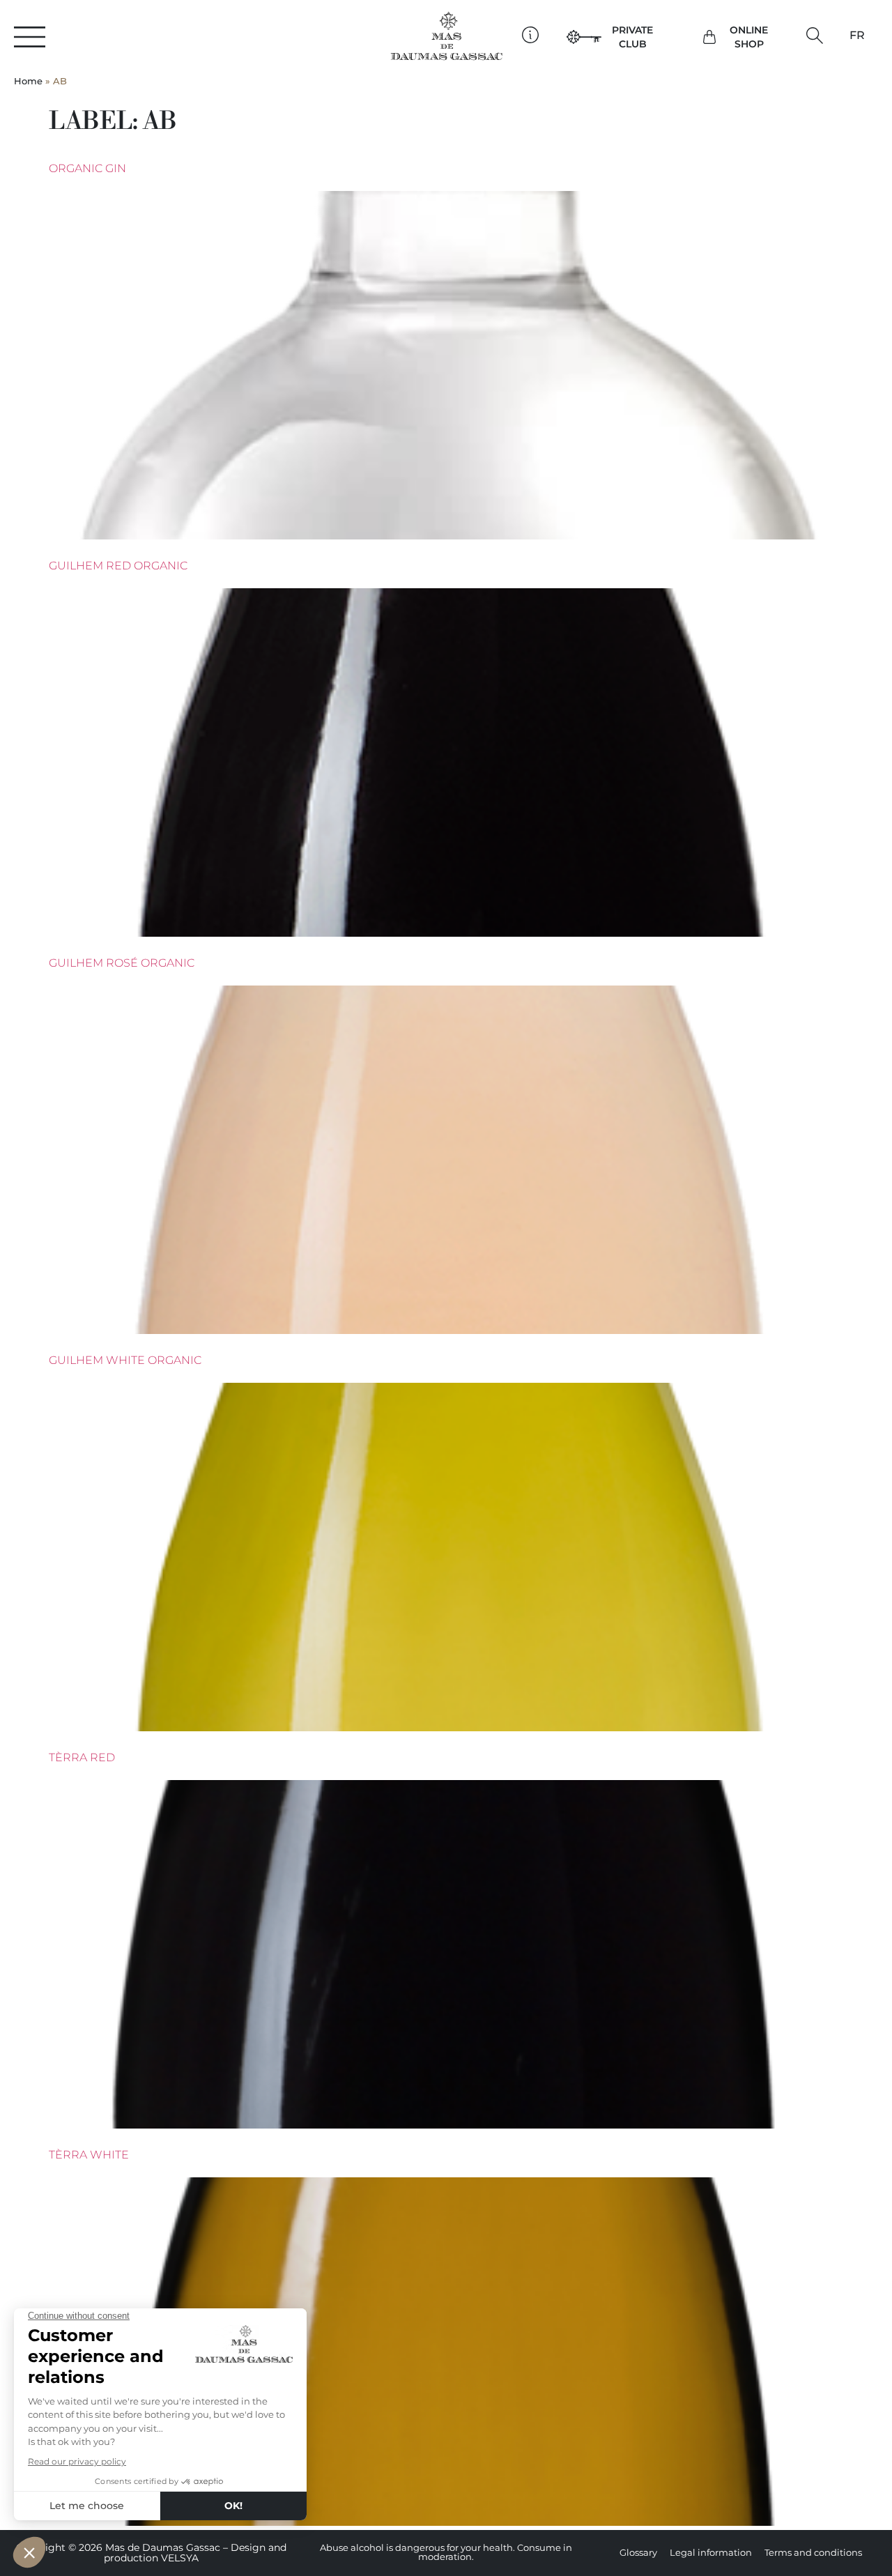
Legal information (711, 2553)
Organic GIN (87, 168)
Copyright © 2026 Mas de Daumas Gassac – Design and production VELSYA (151, 2553)
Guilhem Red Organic (118, 566)
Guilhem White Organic (125, 1360)
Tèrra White (89, 2155)
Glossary (638, 2553)
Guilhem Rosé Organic (122, 963)
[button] (814, 35)
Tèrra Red (82, 1757)
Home (28, 81)
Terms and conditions (813, 2553)
